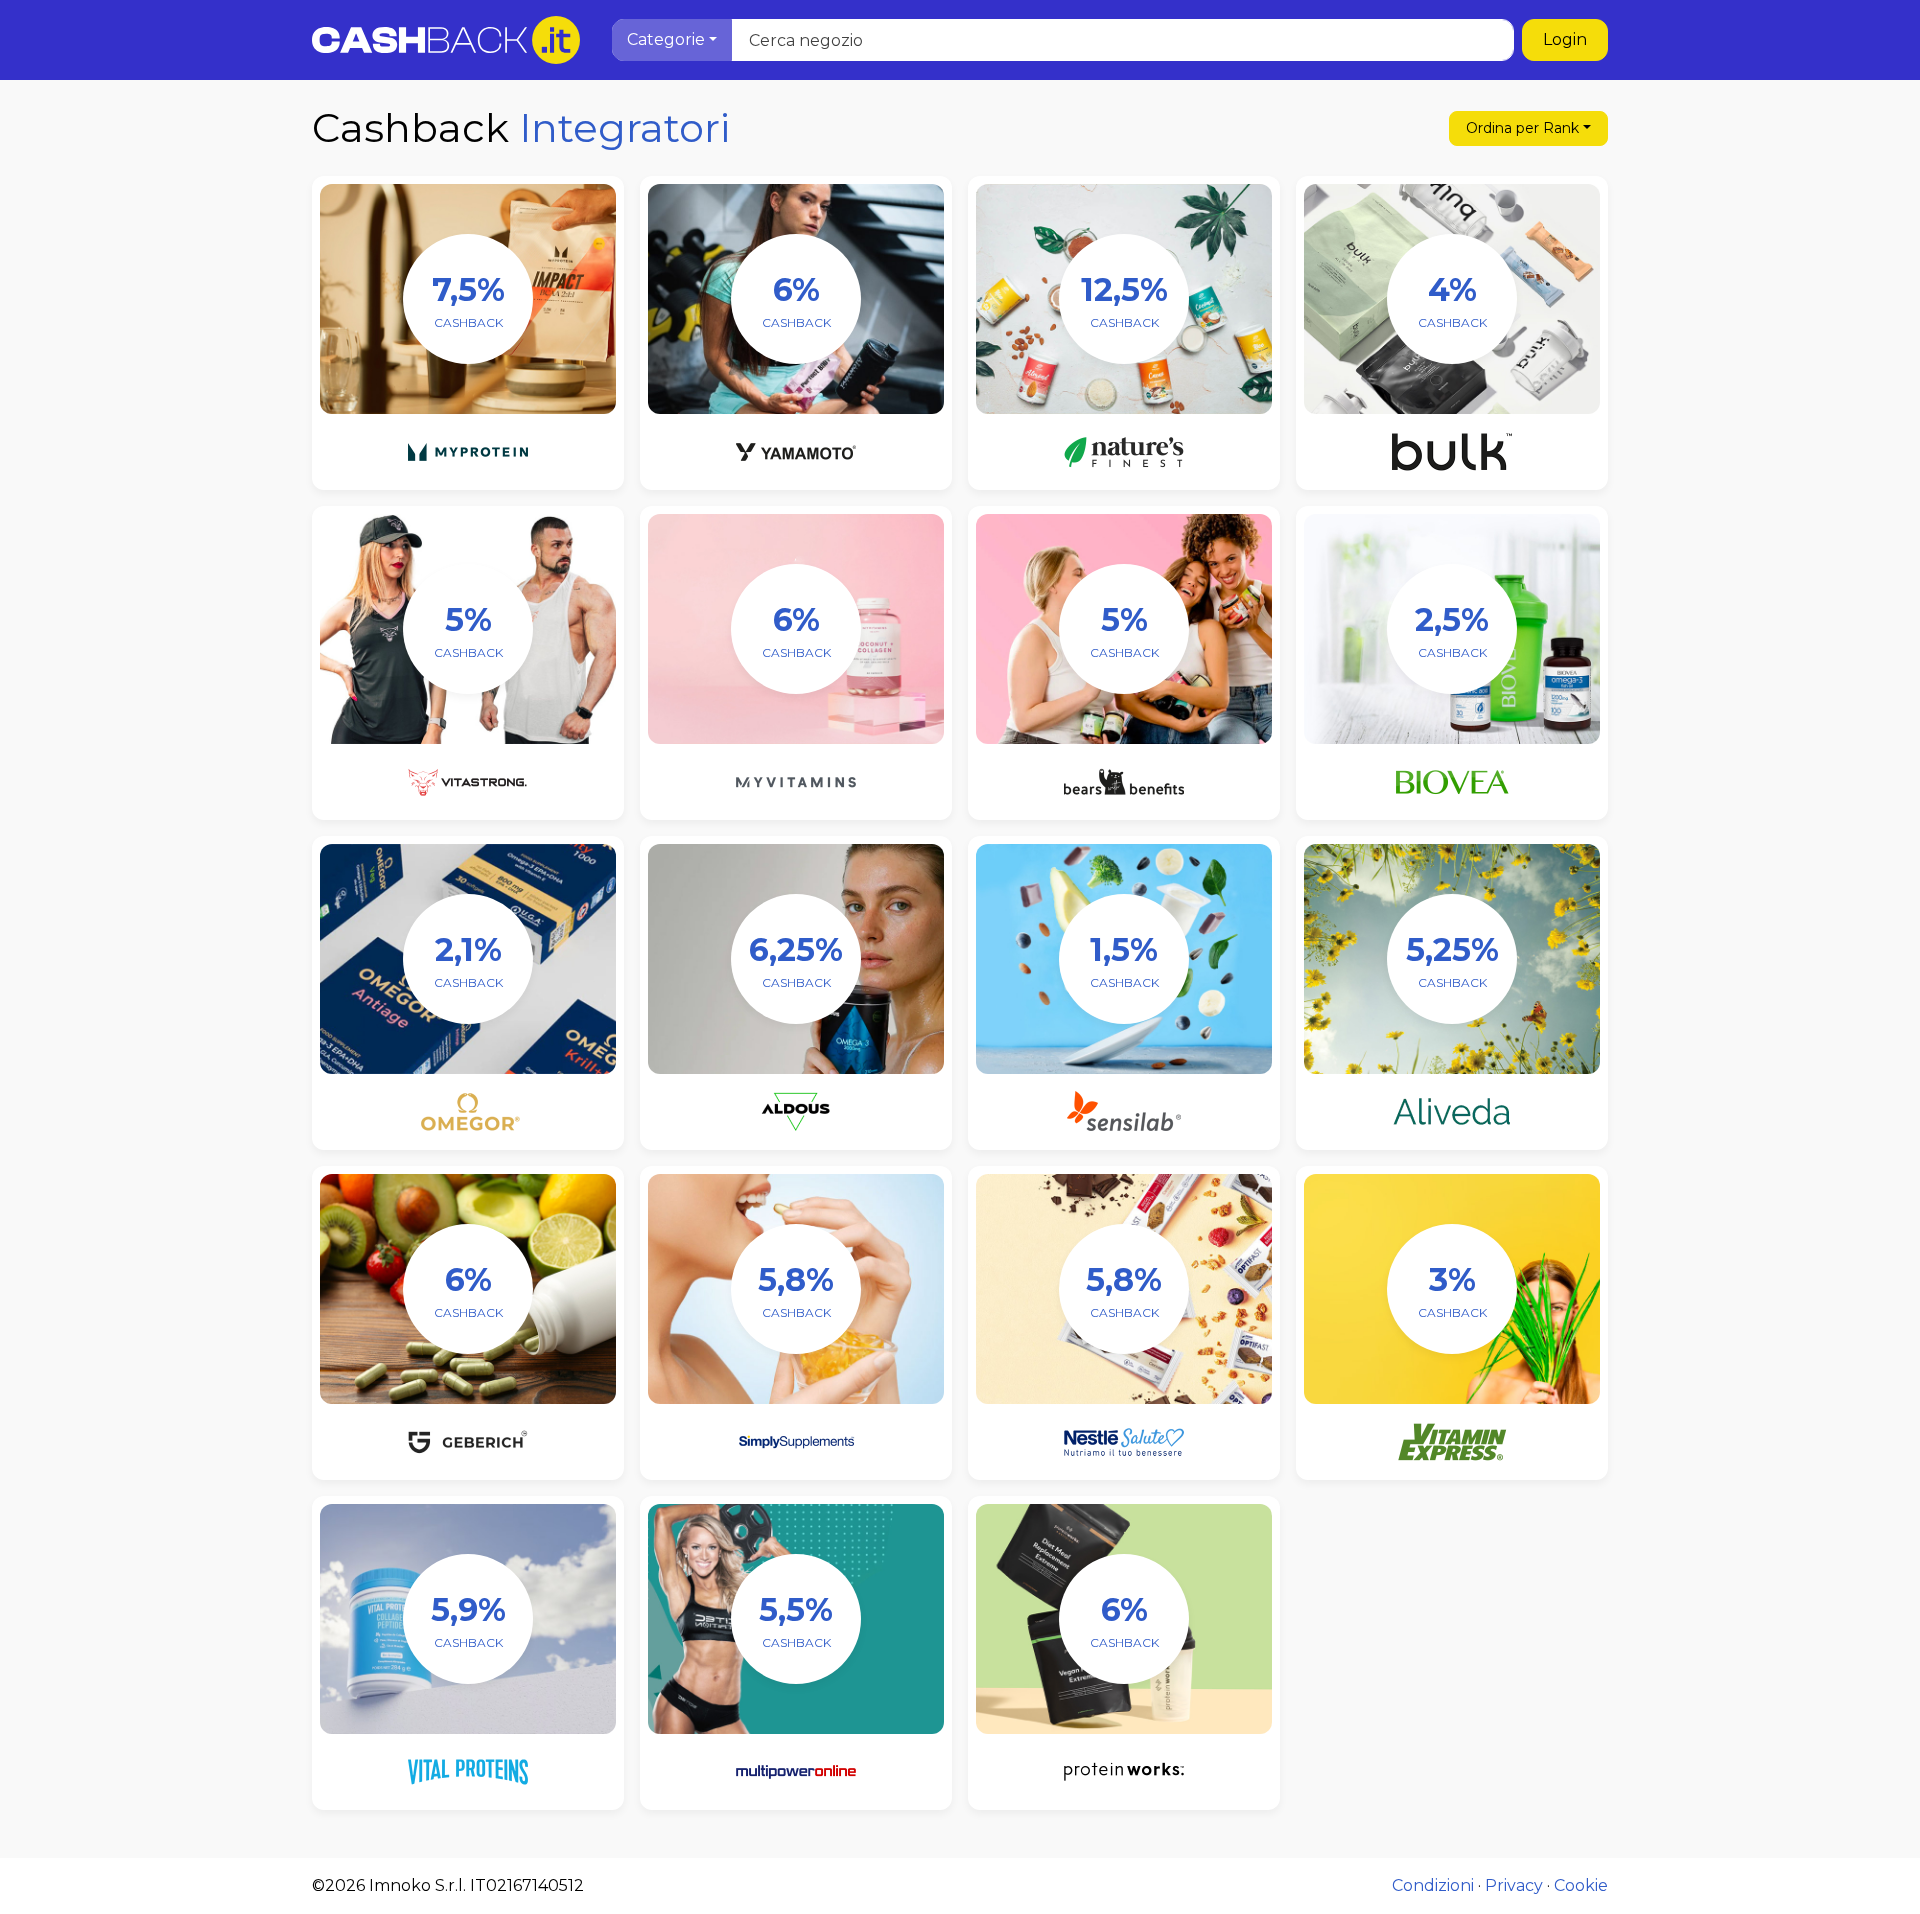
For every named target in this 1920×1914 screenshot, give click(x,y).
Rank (1522, 128)
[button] (672, 40)
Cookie (1581, 1885)
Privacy (1514, 1885)
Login (1565, 39)
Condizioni (1433, 1885)
